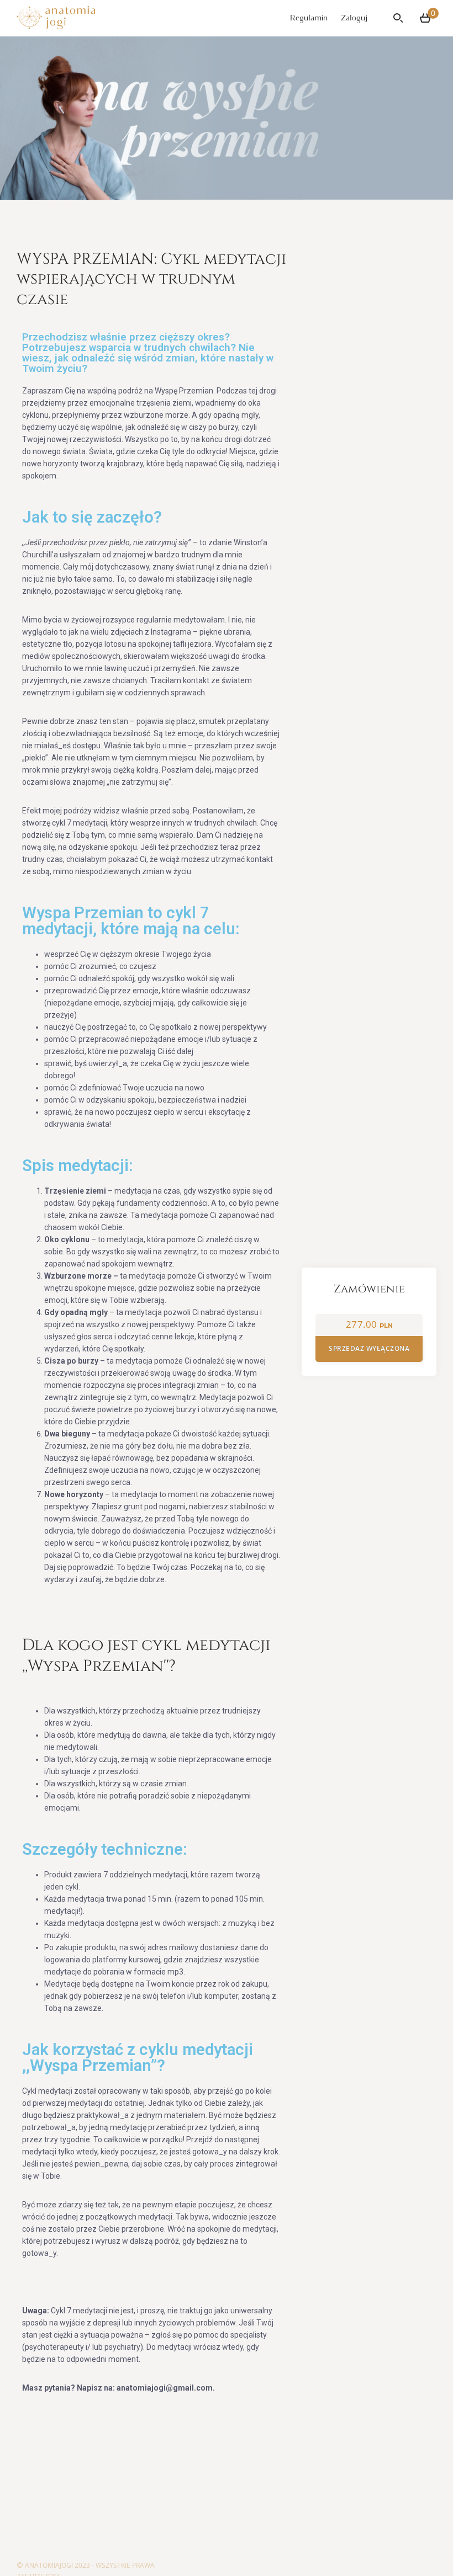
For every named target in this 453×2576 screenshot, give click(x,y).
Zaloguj (354, 18)
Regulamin (309, 18)
